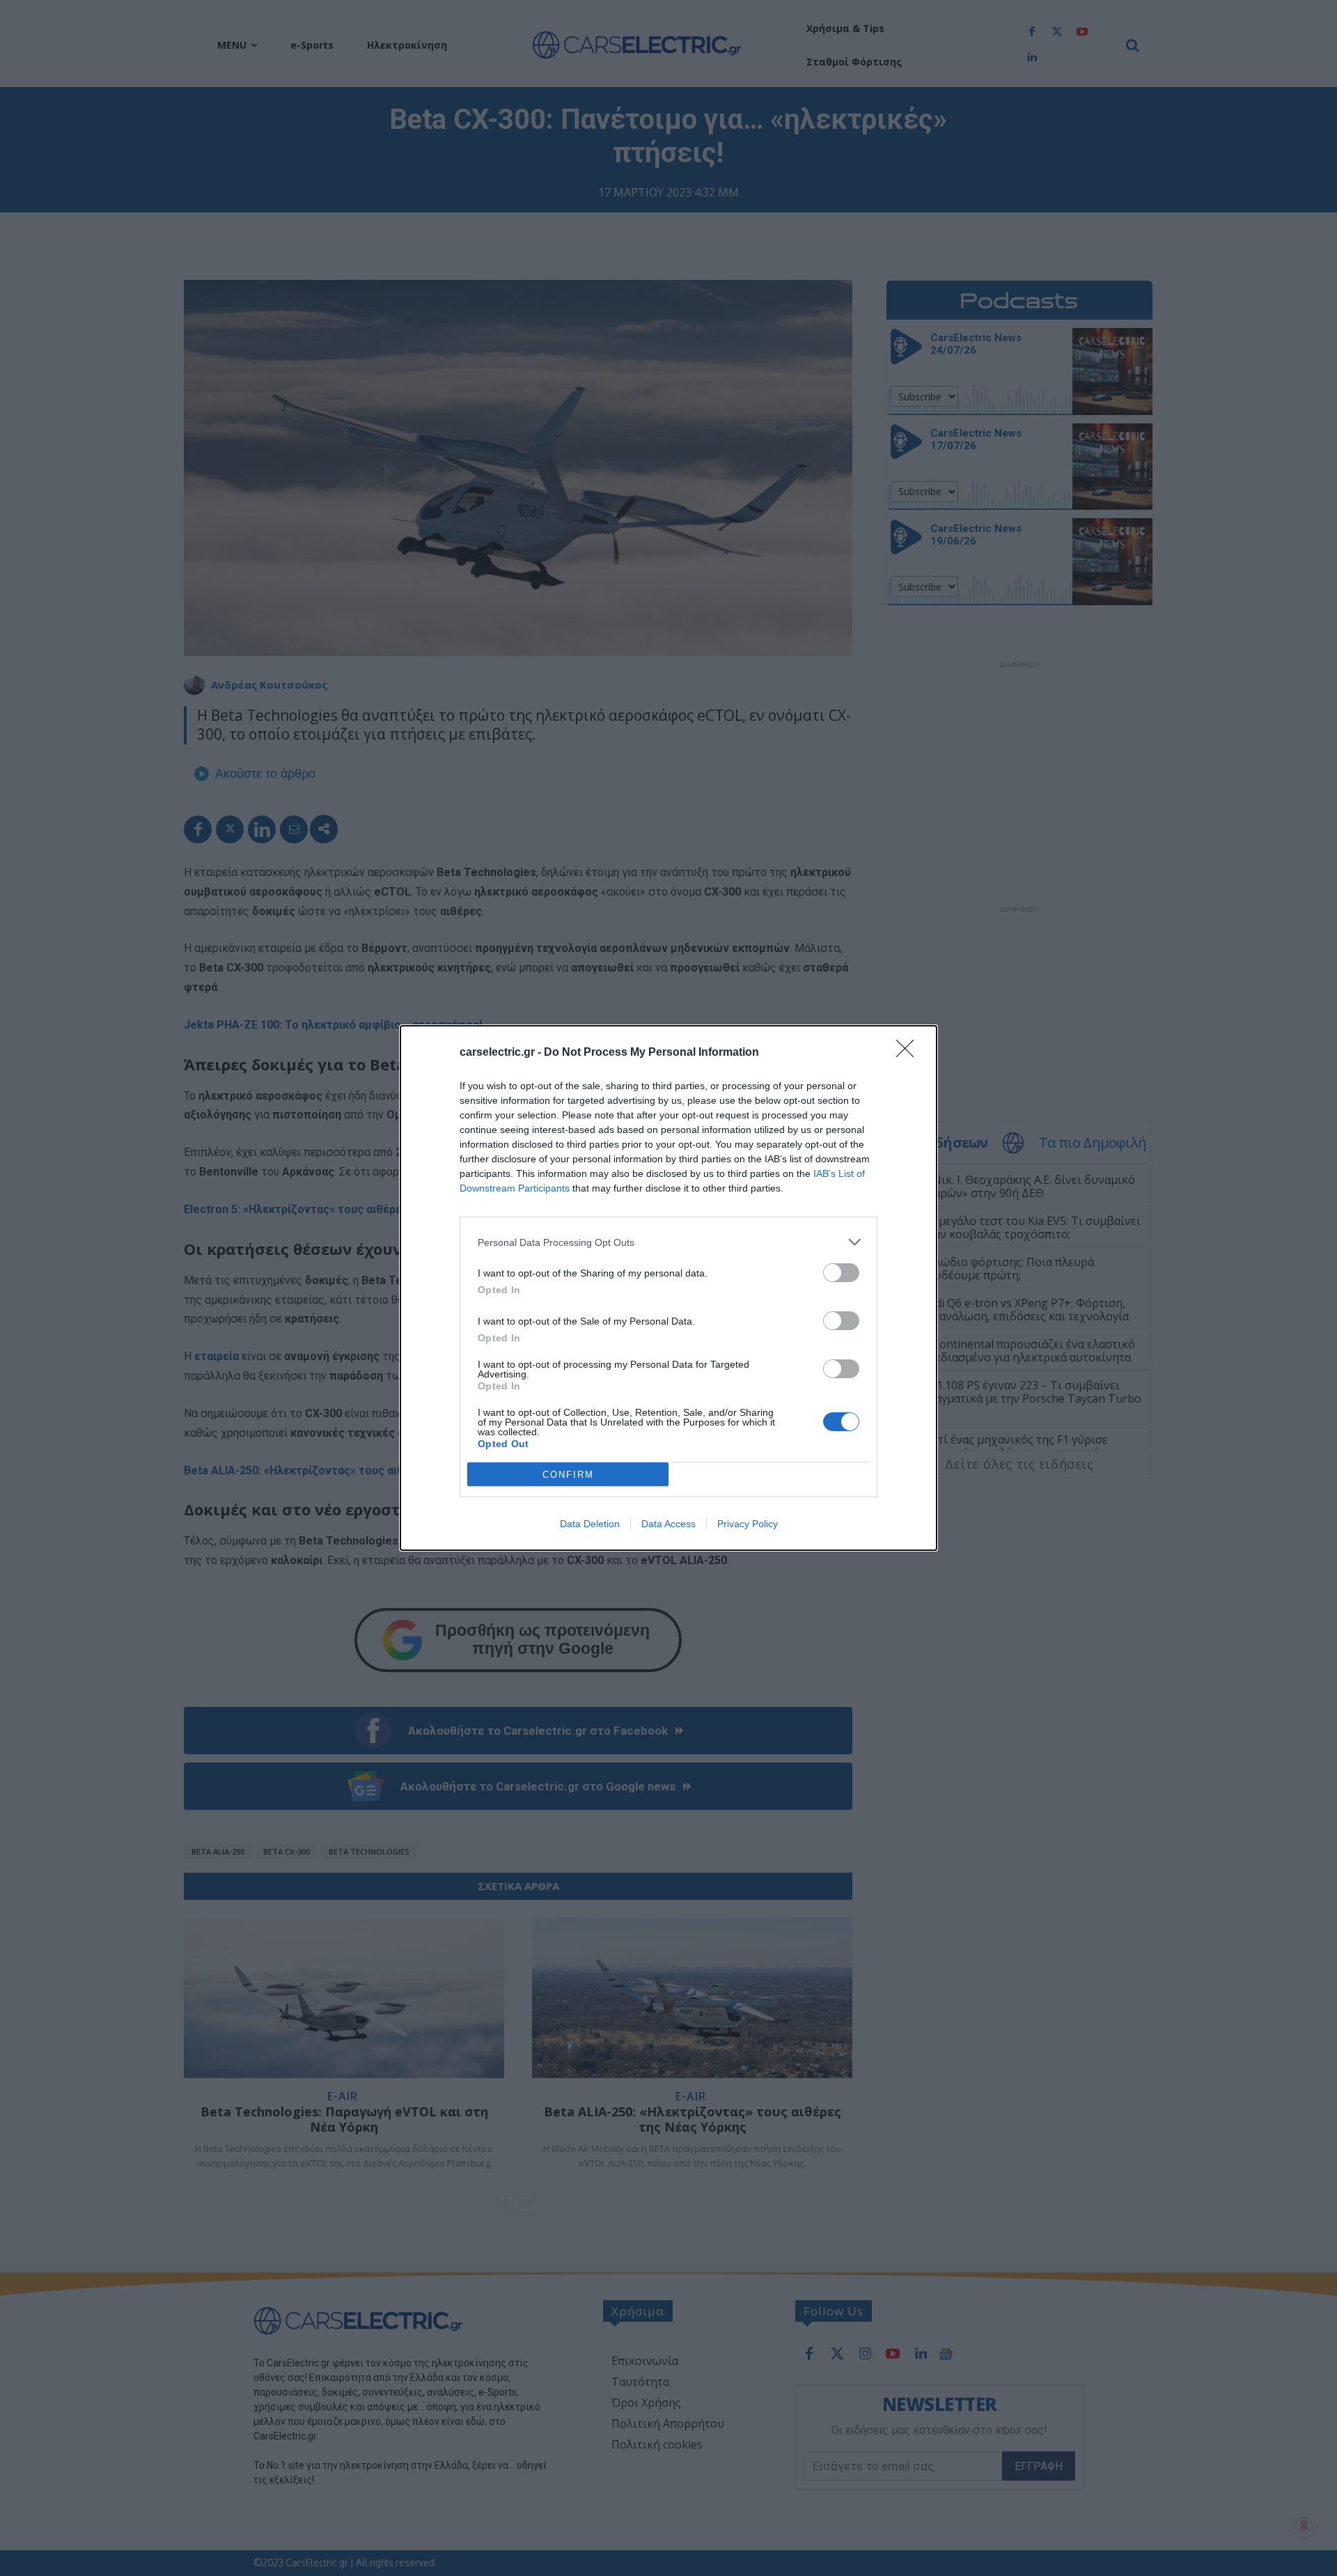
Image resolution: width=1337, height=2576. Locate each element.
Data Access (668, 1524)
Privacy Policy (748, 1524)
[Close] (909, 1053)
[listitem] (668, 1242)
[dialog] (668, 1288)
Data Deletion (590, 1524)
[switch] (841, 1273)
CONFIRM (568, 1475)
